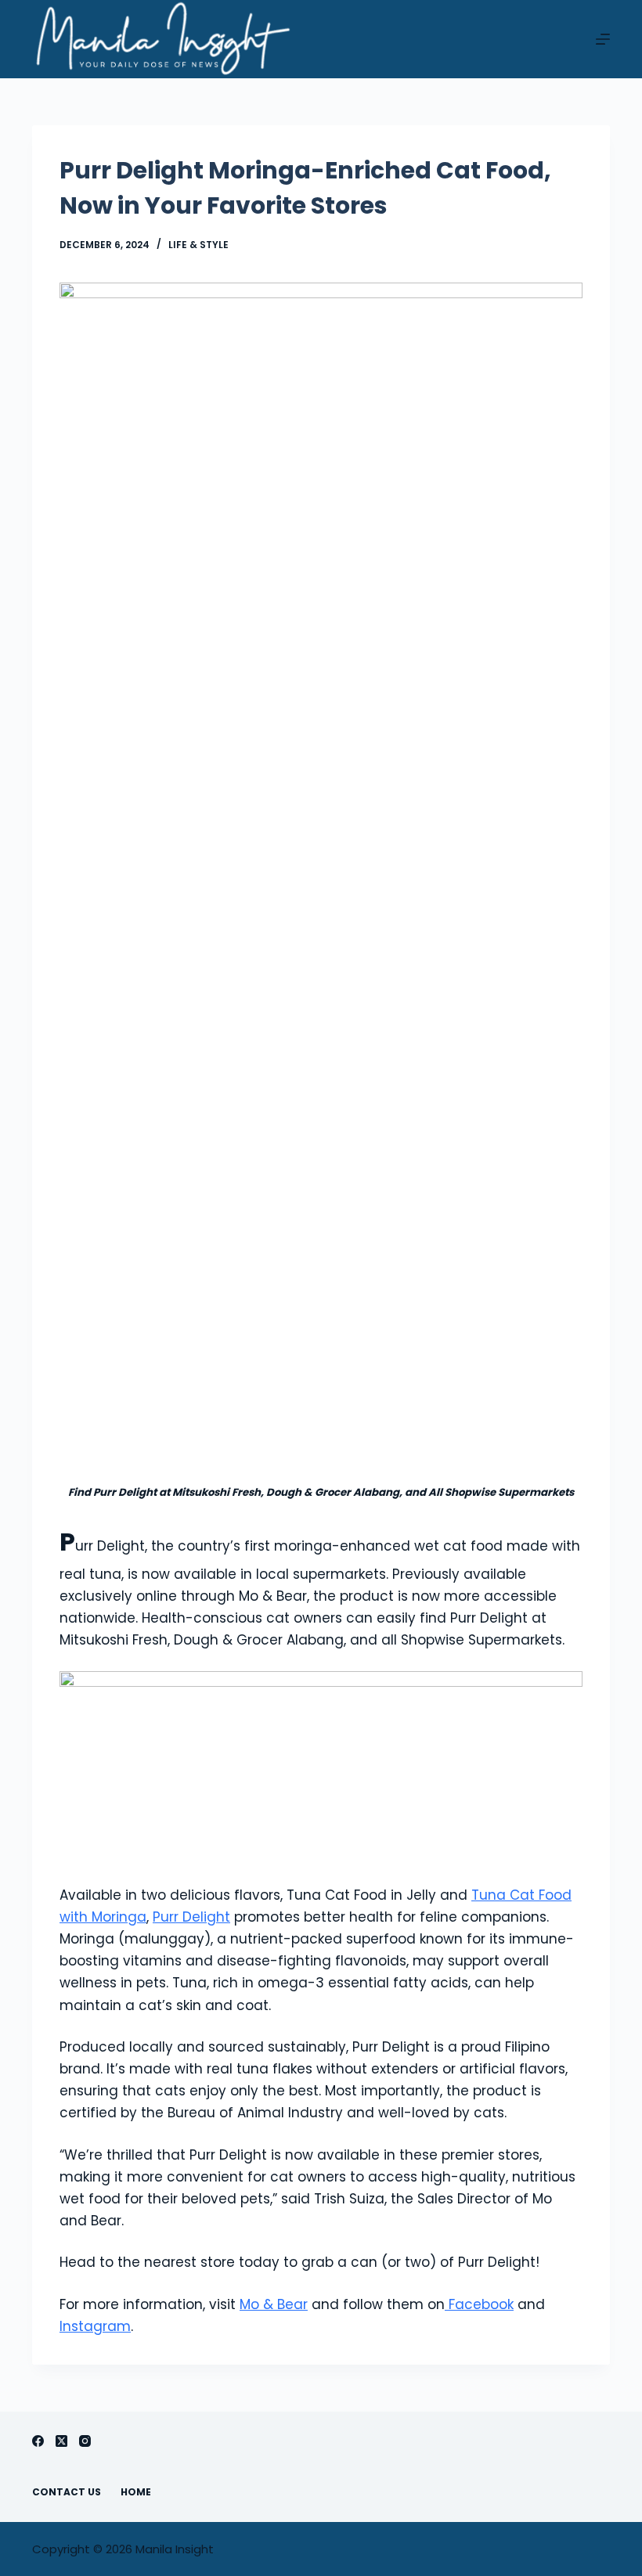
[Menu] (603, 39)
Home (136, 2492)
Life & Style (198, 245)
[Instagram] (85, 2441)
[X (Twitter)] (61, 2441)
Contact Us (67, 2492)
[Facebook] (38, 2441)
